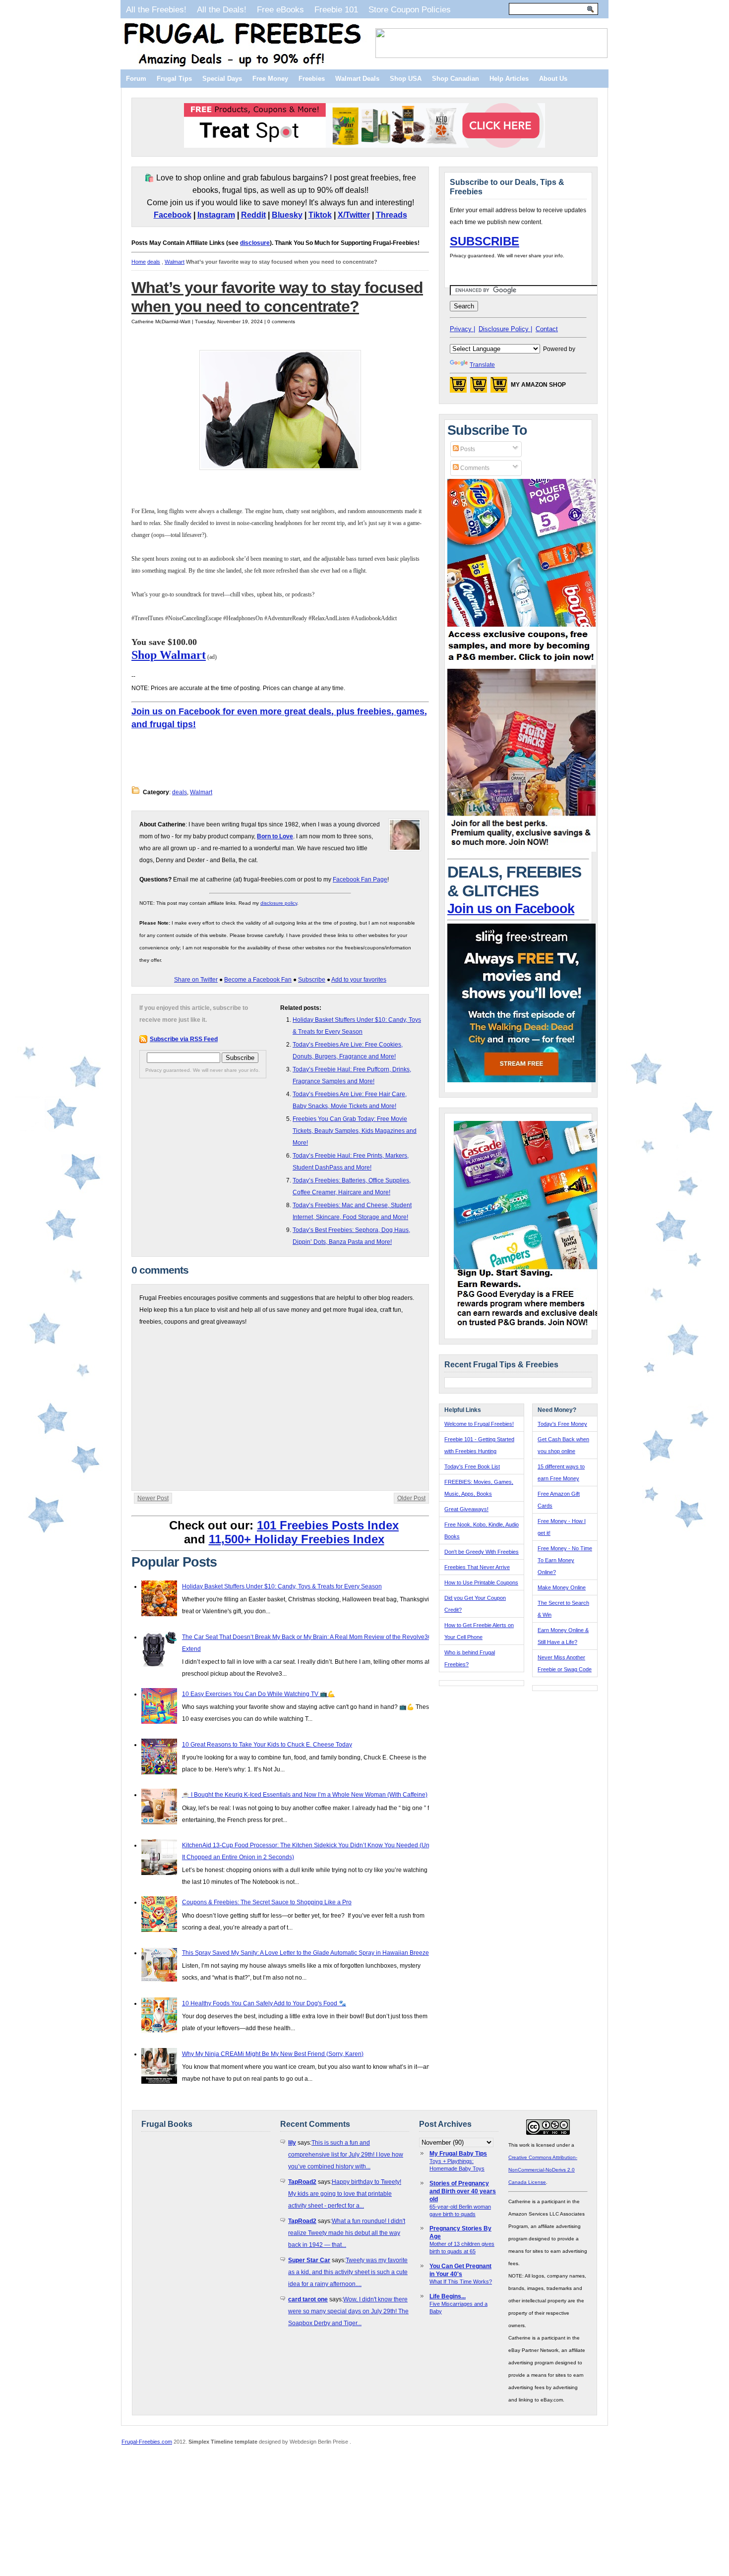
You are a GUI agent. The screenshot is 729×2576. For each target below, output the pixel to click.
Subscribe (312, 980)
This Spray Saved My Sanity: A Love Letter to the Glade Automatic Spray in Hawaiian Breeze (305, 1953)
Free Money (270, 79)
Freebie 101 (336, 9)
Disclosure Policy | (505, 329)
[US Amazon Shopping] (458, 388)
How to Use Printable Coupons (481, 1582)
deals (154, 262)
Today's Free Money (562, 1424)
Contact (547, 329)
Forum (136, 79)
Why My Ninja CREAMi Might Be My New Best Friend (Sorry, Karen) (273, 2054)
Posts (467, 449)
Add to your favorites (359, 980)
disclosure (255, 243)
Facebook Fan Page (360, 879)
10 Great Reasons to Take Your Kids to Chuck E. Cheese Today (267, 1745)
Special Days (222, 79)
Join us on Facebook (511, 909)
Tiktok (320, 215)
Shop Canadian (456, 79)
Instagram (216, 215)
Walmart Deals (357, 79)
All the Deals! (222, 9)
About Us (553, 79)
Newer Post (153, 1498)
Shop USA (406, 79)
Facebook (173, 215)
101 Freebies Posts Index (328, 1525)
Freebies (312, 79)
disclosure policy (279, 903)
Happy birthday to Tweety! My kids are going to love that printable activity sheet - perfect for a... (345, 2194)
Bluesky (287, 215)
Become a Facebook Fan (258, 980)
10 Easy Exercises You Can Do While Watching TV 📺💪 (258, 1694)
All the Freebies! (156, 9)
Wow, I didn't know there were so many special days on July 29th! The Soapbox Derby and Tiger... (348, 2311)
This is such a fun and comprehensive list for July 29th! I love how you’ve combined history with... (346, 2155)
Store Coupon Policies (410, 9)
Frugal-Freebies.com (147, 2442)
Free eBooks (280, 9)
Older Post (411, 1498)
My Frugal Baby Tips (458, 2154)
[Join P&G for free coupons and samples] (522, 663)
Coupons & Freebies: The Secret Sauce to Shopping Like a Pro (267, 1902)
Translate (482, 365)
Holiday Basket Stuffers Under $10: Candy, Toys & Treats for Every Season (282, 1586)
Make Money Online (562, 1587)
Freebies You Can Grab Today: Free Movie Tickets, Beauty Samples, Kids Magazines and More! (355, 1131)
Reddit (253, 215)
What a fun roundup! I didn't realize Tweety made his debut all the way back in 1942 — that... (347, 2233)
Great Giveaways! (466, 1509)
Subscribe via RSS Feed (184, 1039)
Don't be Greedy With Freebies (482, 1552)
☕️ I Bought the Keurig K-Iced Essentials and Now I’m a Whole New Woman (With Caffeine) (305, 1795)
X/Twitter (354, 215)
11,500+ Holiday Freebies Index (297, 1539)
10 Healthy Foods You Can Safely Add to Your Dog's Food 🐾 (264, 2003)
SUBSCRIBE (485, 241)
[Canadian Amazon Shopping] (479, 388)
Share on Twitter (196, 980)
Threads (392, 215)
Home (139, 262)
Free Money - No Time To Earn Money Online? (565, 1560)
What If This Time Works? (461, 2282)
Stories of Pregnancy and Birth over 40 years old (463, 2191)
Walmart (175, 262)
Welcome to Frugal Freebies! (479, 1424)
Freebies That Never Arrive (477, 1567)
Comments (474, 468)
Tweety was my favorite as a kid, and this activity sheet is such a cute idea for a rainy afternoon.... (348, 2272)
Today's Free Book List (472, 1466)
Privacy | (462, 329)
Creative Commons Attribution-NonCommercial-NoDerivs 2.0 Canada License (543, 2170)
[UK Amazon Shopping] (499, 388)
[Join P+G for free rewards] (529, 1328)
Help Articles (509, 79)
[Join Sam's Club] (522, 850)
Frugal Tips (174, 79)
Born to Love (275, 836)
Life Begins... (448, 2296)
